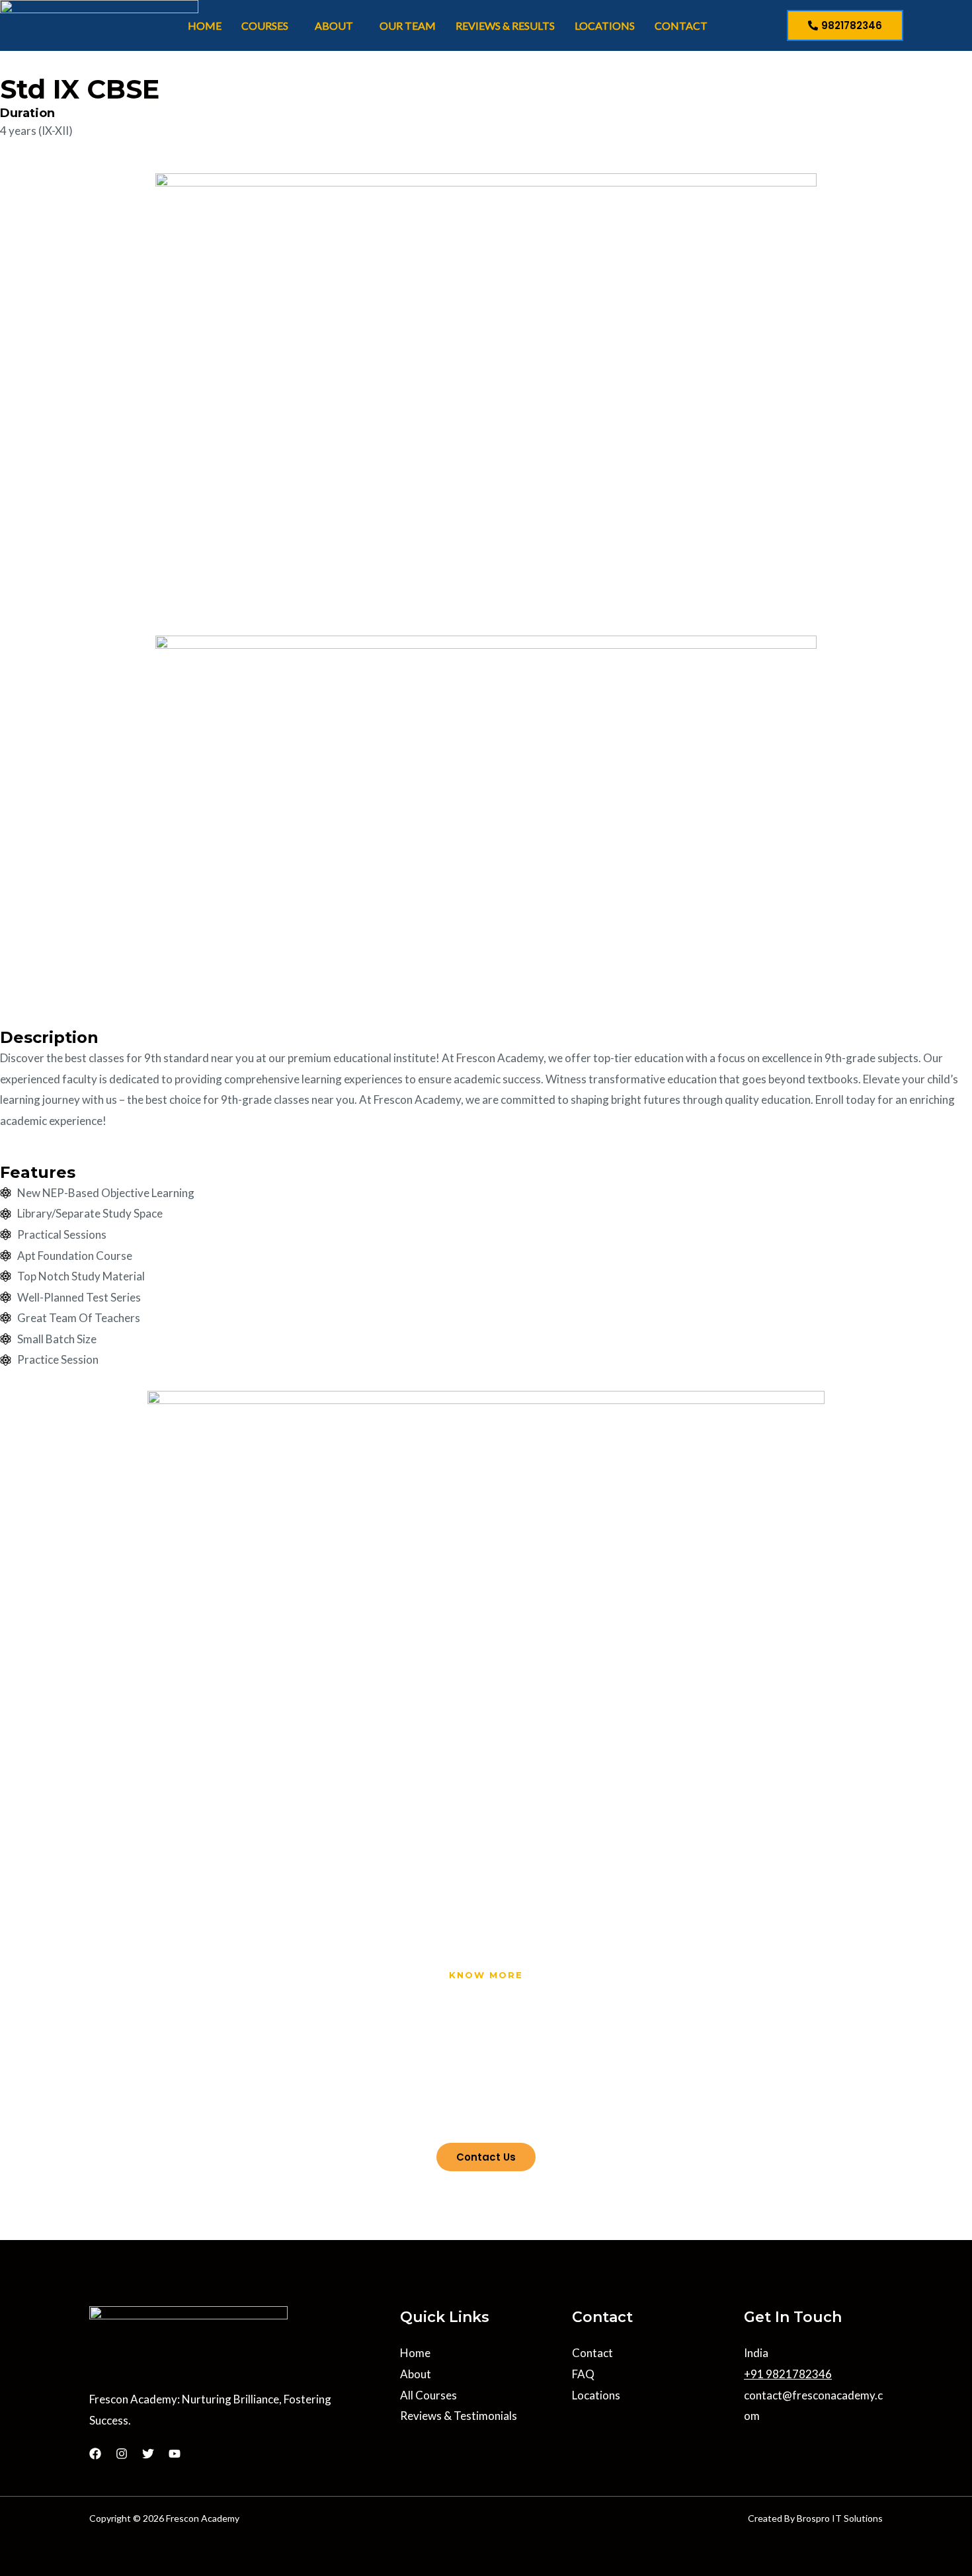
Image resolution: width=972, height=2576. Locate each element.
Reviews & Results (505, 25)
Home (205, 25)
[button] (268, 26)
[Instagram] (122, 2454)
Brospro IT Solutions (840, 2518)
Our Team (408, 25)
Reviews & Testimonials (459, 2416)
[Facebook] (95, 2454)
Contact (681, 25)
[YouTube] (175, 2454)
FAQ (583, 2374)
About (334, 25)
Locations (605, 25)
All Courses (428, 2395)
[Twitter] (148, 2454)
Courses (265, 25)
